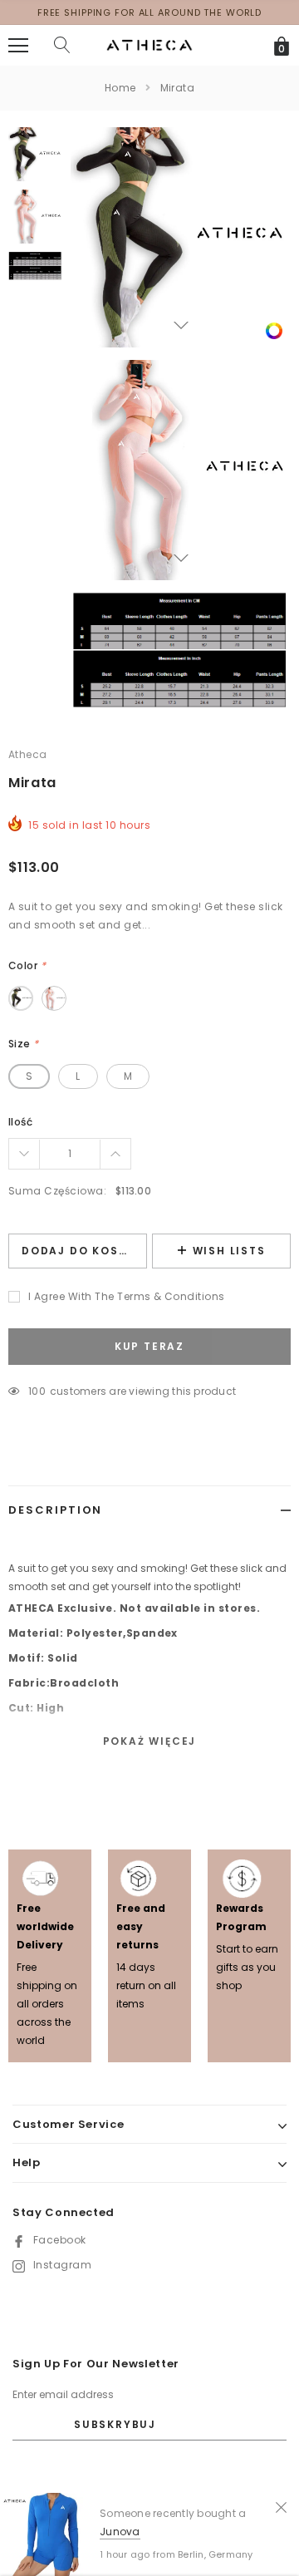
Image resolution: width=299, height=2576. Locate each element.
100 (37, 1391)
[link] (274, 330)
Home (120, 88)
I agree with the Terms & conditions (127, 1296)
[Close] (281, 2506)
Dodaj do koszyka (84, 1251)
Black (21, 998)
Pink (54, 998)
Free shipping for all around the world (149, 12)
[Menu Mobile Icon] (18, 46)
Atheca (28, 754)
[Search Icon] (62, 46)
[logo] (149, 44)
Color (27, 965)
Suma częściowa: (57, 1191)
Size (24, 1044)
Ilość (20, 1122)
